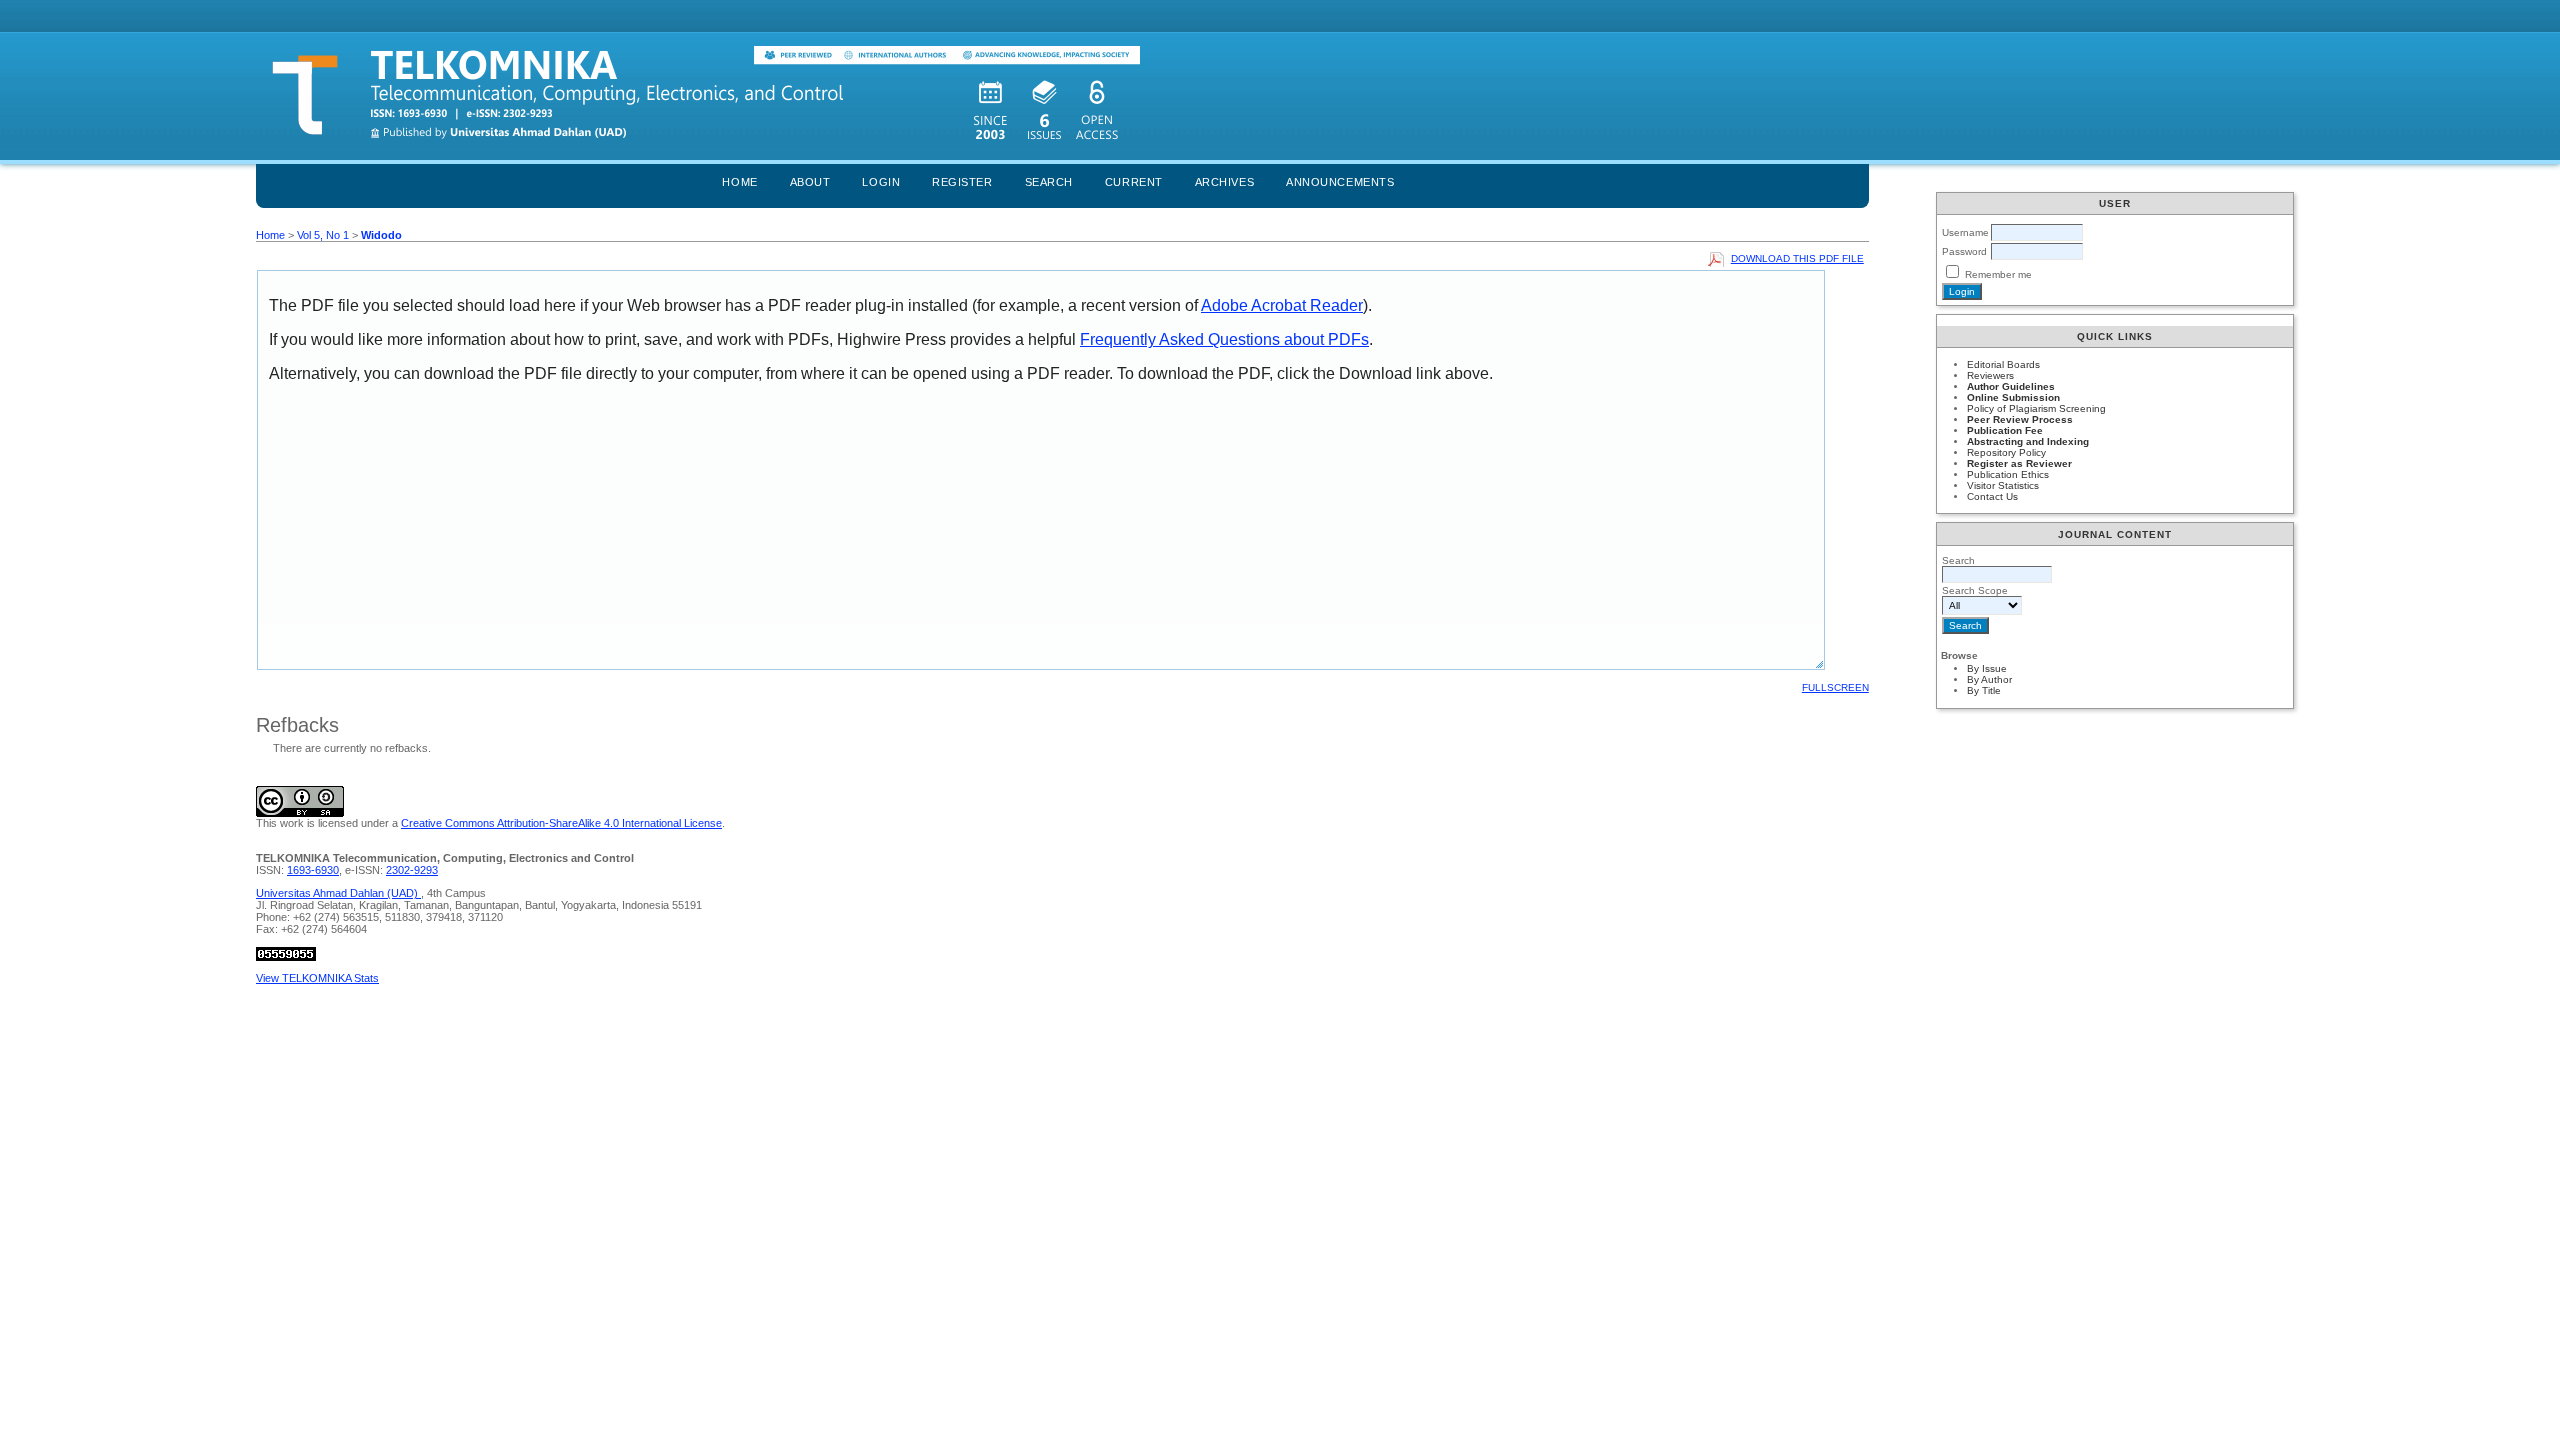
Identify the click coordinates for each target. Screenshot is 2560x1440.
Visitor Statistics (2003, 485)
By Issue (1987, 668)
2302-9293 (412, 870)
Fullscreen (1835, 687)
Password (1964, 251)
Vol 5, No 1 (323, 235)
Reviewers (1990, 375)
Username (1965, 232)
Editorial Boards (2003, 364)
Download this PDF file (1797, 258)
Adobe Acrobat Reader (1282, 305)
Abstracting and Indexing (2028, 441)
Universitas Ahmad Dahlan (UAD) (338, 893)
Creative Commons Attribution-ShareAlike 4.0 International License (561, 823)
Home (739, 182)
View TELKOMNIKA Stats (317, 978)
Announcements (1340, 182)
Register (962, 182)
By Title (1984, 690)
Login (881, 182)
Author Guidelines (2011, 386)
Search (1049, 182)
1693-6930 (313, 870)
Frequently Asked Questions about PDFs (1224, 339)
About (810, 182)
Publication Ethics (2008, 474)
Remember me (1998, 274)
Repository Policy (2006, 452)
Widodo (381, 235)
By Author (1989, 679)
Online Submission (2013, 397)
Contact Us (1992, 496)
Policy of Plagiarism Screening (2036, 408)
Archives (1224, 182)
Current (1134, 182)
